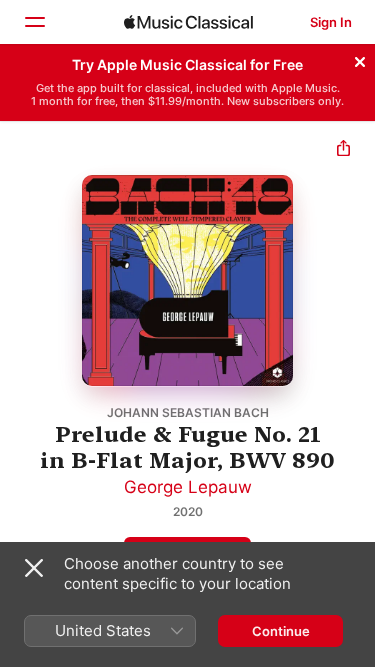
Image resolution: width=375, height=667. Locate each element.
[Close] (360, 59)
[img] (188, 22)
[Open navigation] (34, 22)
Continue (281, 631)
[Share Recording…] (343, 150)
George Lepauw (188, 487)
